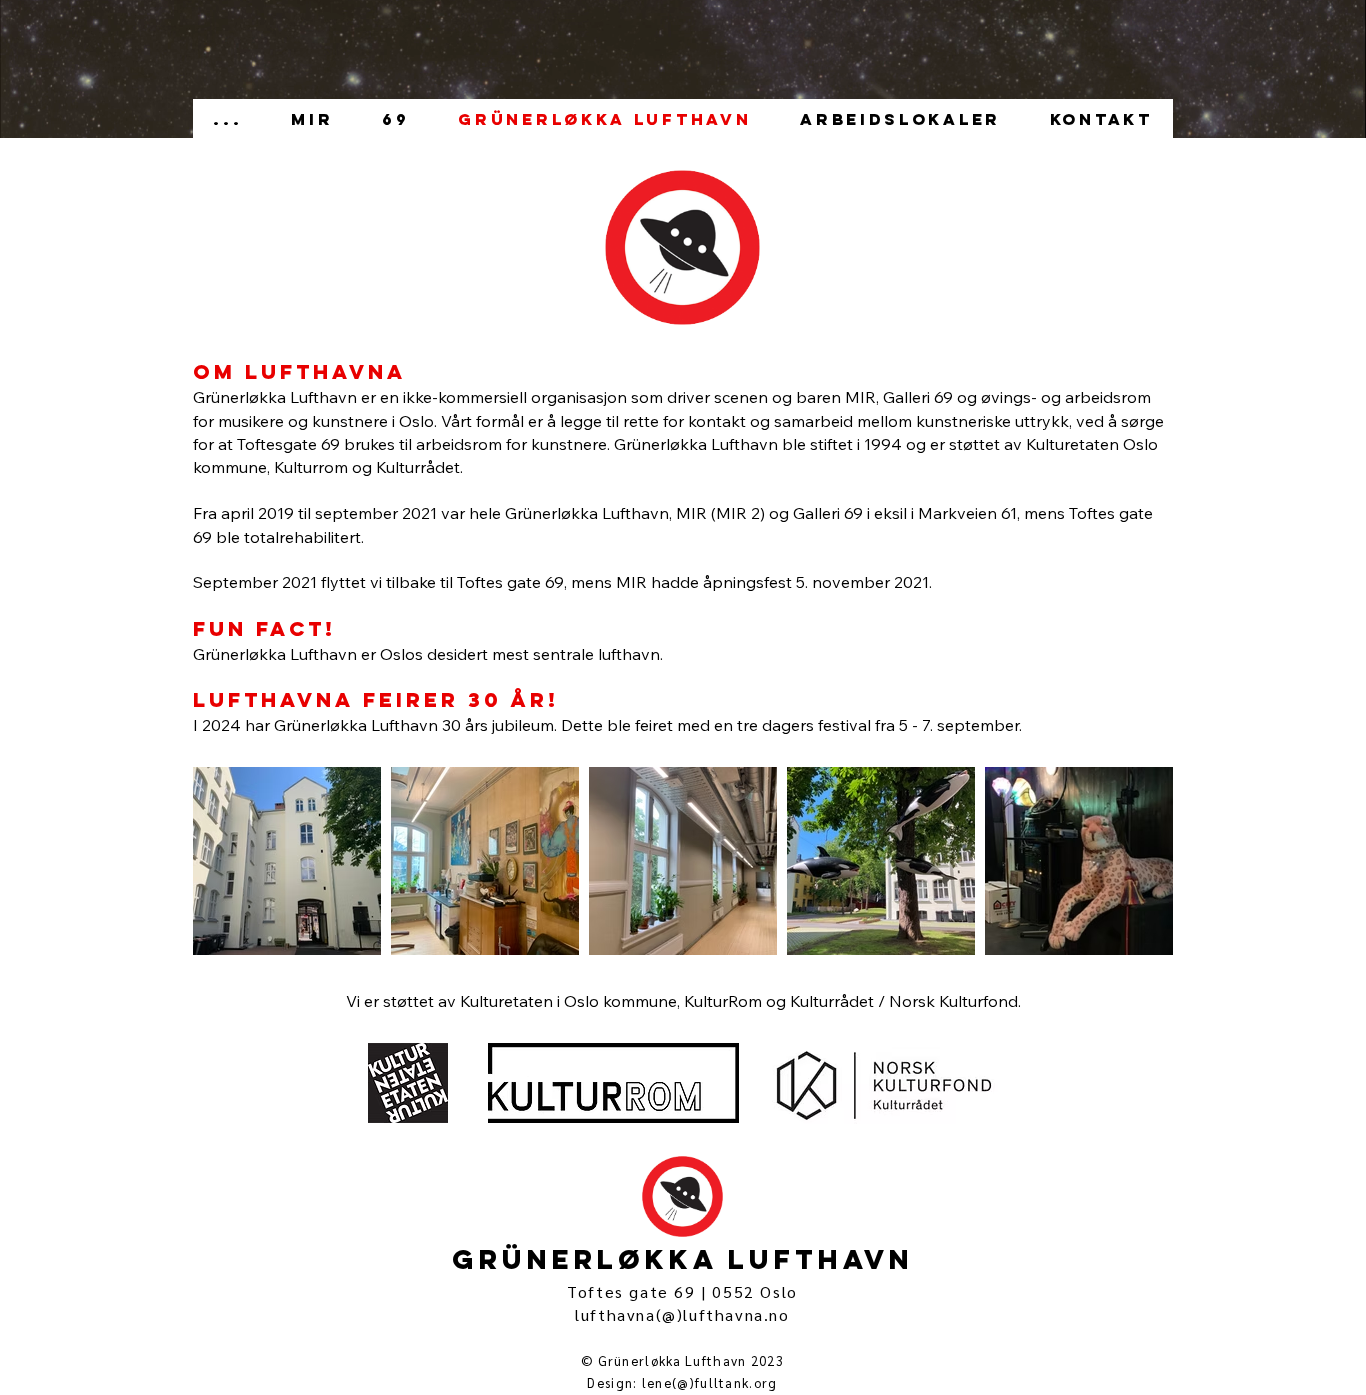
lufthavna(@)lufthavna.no (682, 1314)
